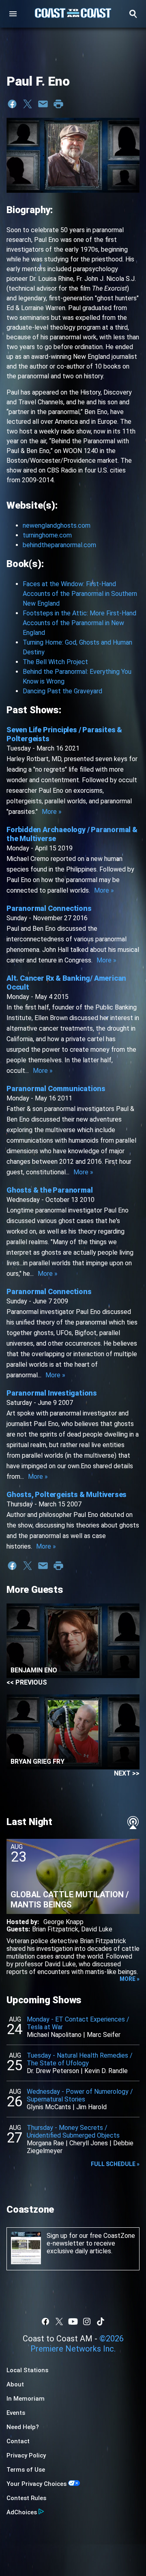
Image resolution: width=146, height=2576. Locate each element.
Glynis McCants (49, 2107)
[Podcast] (133, 1823)
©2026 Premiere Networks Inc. (77, 2344)
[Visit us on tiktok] (101, 2321)
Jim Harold (91, 2107)
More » (52, 812)
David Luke (97, 1929)
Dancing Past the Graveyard (62, 691)
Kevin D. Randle (106, 2071)
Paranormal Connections (49, 908)
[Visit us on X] (59, 2321)
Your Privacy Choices (36, 2484)
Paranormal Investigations (52, 1393)
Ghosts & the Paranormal (49, 1190)
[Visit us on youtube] (73, 2321)
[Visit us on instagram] (87, 2321)
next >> (127, 1773)
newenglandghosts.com (57, 525)
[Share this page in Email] (43, 104)
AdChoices (22, 2512)
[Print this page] (58, 104)
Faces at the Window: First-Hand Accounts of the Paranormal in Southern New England (80, 594)
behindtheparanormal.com (59, 545)
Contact (18, 2441)
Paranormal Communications (56, 1088)
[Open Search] (133, 14)
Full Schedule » (115, 2164)
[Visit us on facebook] (45, 2321)
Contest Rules (26, 2498)
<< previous (27, 1682)
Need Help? (23, 2427)
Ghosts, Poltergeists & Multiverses (67, 1494)
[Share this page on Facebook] (12, 104)
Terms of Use (26, 2470)
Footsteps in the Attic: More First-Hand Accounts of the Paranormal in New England (79, 623)
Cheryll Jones (89, 2143)
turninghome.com (47, 535)
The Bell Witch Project (55, 662)
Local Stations (27, 2370)
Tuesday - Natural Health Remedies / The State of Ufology (80, 2059)
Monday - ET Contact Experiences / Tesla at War (78, 2023)
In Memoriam (26, 2399)
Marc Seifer (104, 2035)
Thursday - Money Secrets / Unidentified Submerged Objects (73, 2132)
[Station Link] (73, 14)
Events (16, 2413)
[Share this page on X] (28, 104)
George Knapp (63, 1922)
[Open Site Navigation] (13, 14)
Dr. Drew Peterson (53, 2071)
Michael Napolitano (54, 2035)
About (15, 2384)
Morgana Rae (45, 2143)
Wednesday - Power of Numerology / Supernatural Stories (80, 2095)
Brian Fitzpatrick (55, 1929)
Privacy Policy (26, 2455)
